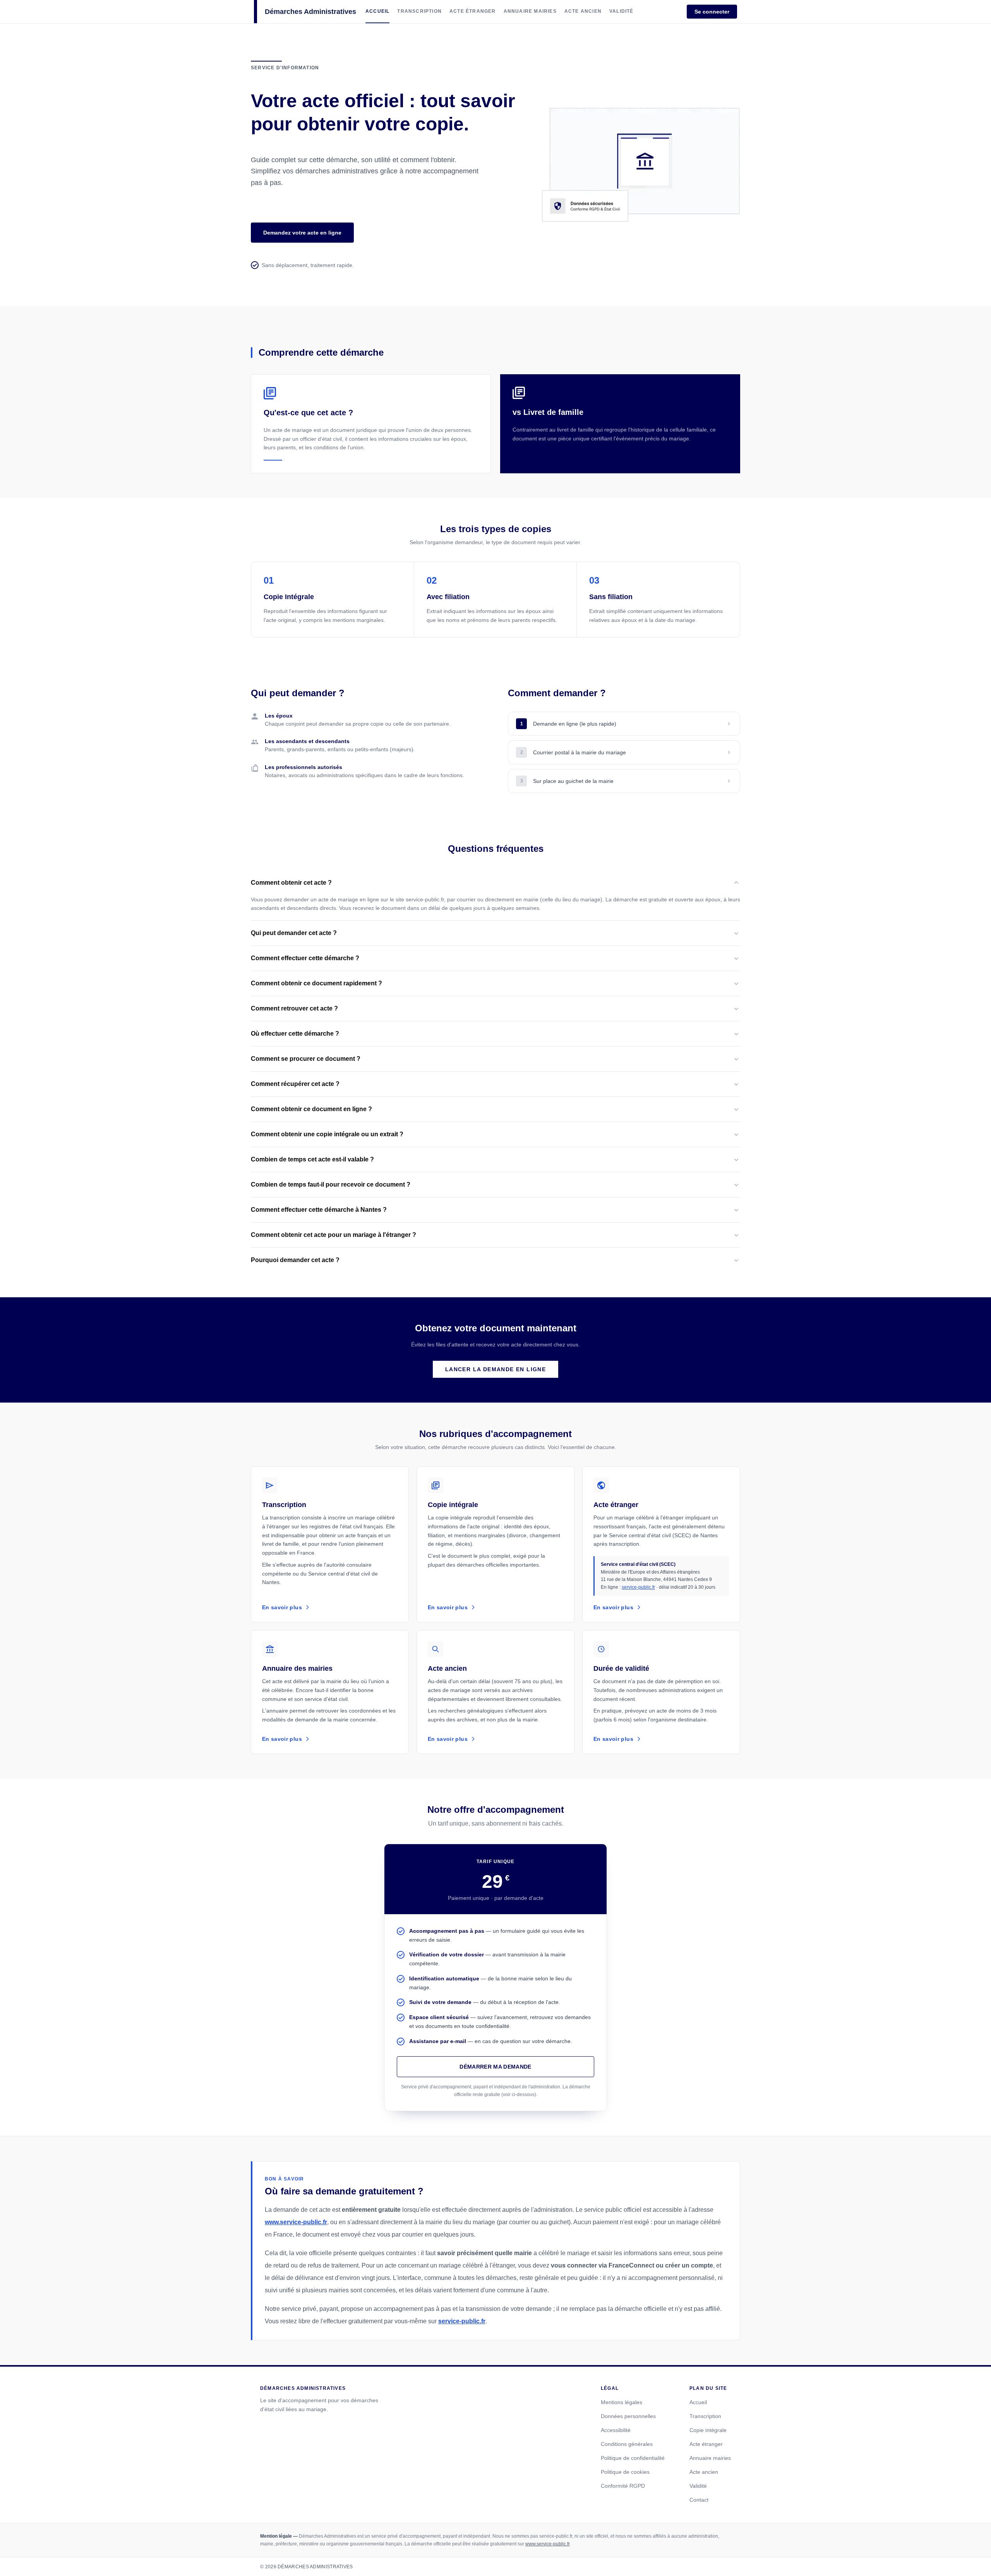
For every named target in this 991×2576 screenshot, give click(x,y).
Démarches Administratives (310, 12)
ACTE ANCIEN (583, 11)
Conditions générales (627, 2444)
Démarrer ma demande (495, 2067)
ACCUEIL (377, 11)
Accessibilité (616, 2430)
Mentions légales (622, 2402)
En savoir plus (282, 1607)
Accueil (698, 2402)
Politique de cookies (625, 2472)
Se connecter (712, 12)
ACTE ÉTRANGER (473, 11)
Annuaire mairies (710, 2458)
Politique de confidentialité (633, 2458)
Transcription (705, 2416)
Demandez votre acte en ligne (302, 233)
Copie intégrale (708, 2430)
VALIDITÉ (622, 11)
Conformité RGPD (623, 2486)
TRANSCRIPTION (419, 11)
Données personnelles (628, 2416)
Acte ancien (704, 2472)
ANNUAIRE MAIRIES (530, 11)
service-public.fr (638, 1587)
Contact (699, 2500)
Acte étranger (706, 2444)
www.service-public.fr (296, 2222)
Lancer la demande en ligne (495, 1369)
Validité (698, 2486)
